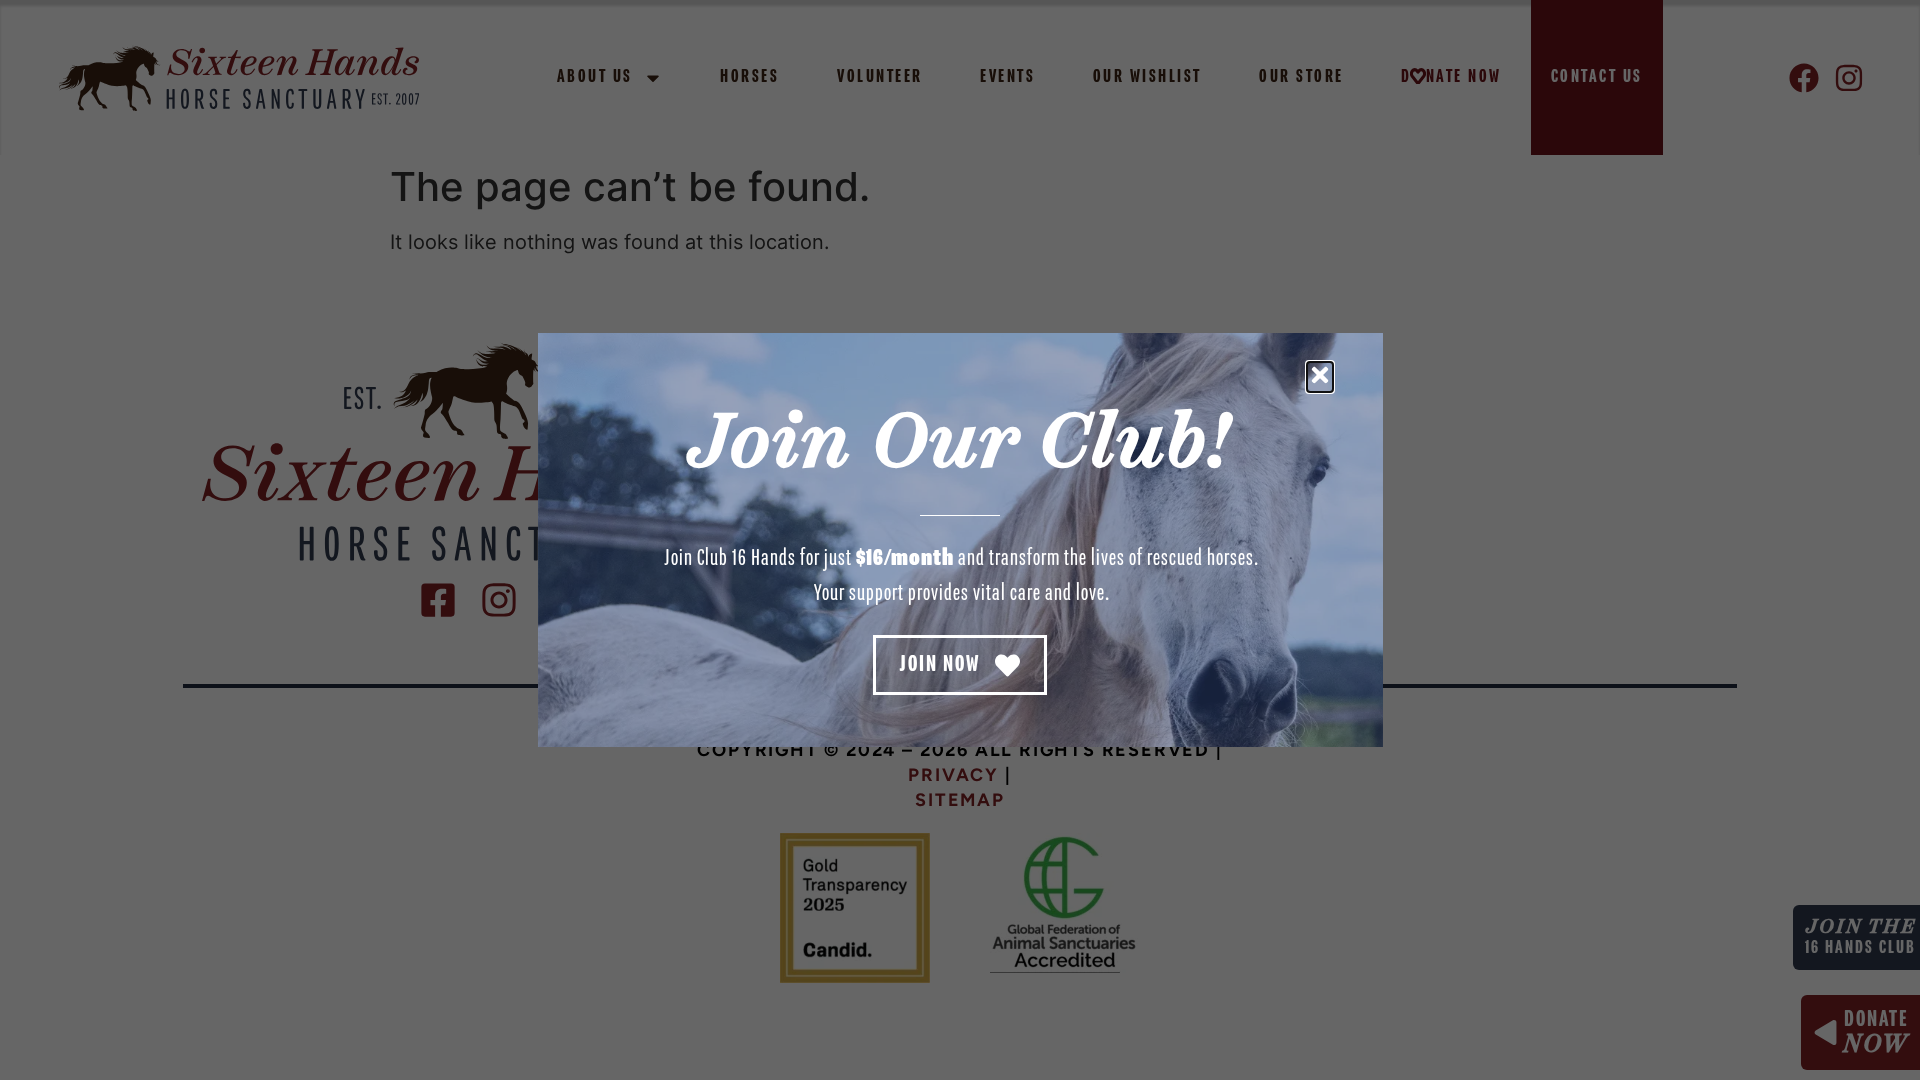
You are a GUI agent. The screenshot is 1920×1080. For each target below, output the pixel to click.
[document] (960, 540)
